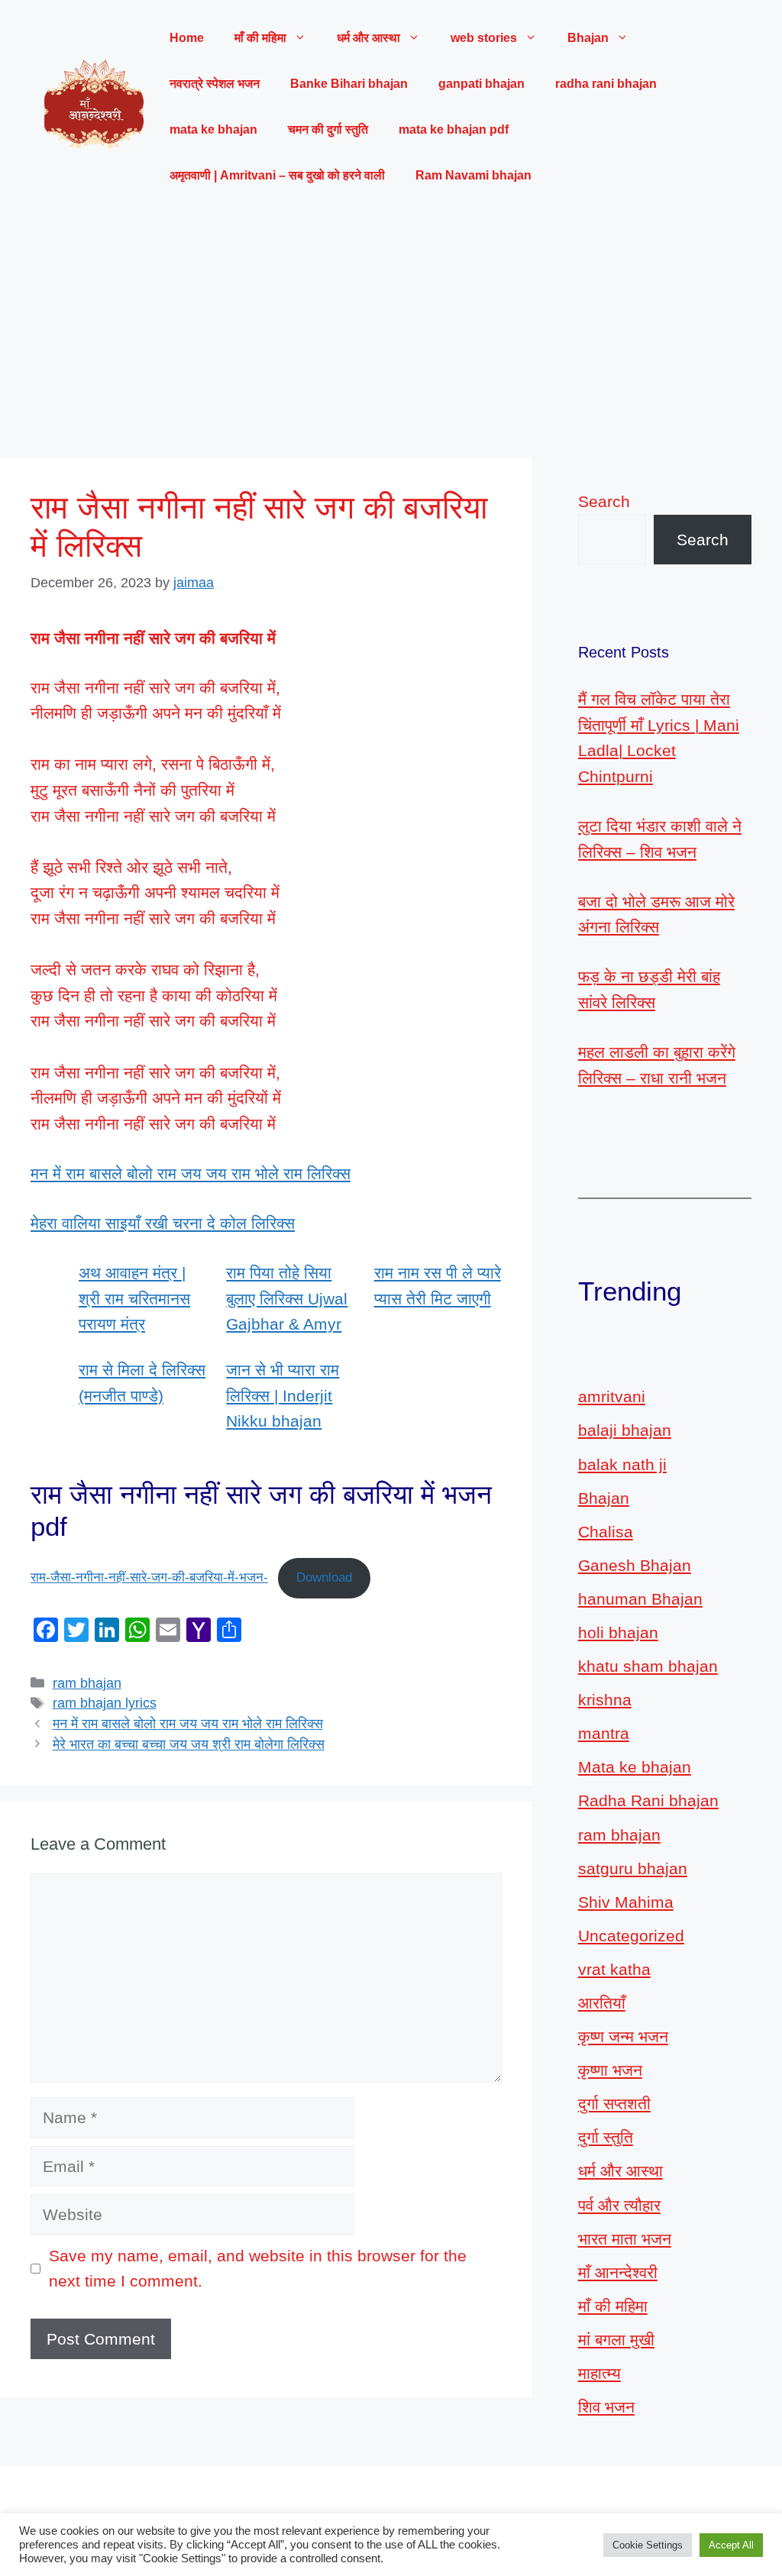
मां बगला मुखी (616, 2340)
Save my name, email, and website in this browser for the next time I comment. (258, 2269)
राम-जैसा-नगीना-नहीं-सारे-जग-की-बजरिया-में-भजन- (149, 1577)
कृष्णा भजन (610, 2070)
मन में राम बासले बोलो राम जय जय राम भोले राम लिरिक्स (191, 1173)
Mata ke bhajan (635, 1767)
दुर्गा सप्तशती (614, 2104)
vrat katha (614, 1969)
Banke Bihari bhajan (349, 84)
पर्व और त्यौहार (619, 2205)
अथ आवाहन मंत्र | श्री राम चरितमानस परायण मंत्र (134, 1298)
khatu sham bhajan (648, 1666)
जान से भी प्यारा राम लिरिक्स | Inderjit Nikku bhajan (283, 1395)
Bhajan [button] (588, 38)
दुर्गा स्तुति (606, 2137)
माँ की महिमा (613, 2306)
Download (324, 1577)
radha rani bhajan (606, 84)
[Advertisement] (391, 328)
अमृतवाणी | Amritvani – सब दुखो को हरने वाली (277, 175)
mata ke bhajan (213, 129)
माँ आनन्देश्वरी (618, 2272)
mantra (604, 1733)
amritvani (612, 1396)
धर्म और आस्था (620, 2171)
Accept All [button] (731, 2545)
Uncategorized (631, 1936)
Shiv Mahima (626, 1902)
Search (604, 501)
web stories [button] (484, 38)
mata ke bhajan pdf (454, 129)
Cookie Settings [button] (648, 2545)
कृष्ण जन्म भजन (623, 2036)
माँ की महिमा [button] (260, 38)
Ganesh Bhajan (635, 1565)
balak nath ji (622, 1464)
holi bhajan (618, 1632)
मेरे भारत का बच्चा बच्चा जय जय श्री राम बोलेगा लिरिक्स (189, 1744)
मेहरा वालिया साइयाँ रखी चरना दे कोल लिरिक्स (163, 1223)
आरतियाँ (602, 2003)
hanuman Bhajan (640, 1599)
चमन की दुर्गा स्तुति (328, 129)
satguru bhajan (633, 1868)
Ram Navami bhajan (473, 175)
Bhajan (604, 1498)
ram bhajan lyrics (105, 1703)
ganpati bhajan (481, 84)
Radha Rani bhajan (648, 1800)
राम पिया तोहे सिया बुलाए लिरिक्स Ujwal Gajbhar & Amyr (287, 1298)
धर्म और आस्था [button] (368, 38)
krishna (605, 1700)
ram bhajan (87, 1683)
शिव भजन (606, 2407)
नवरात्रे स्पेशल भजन (215, 84)
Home (187, 38)
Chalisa (606, 1532)
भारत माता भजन (625, 2239)
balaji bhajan (625, 1430)
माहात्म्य (599, 2373)
